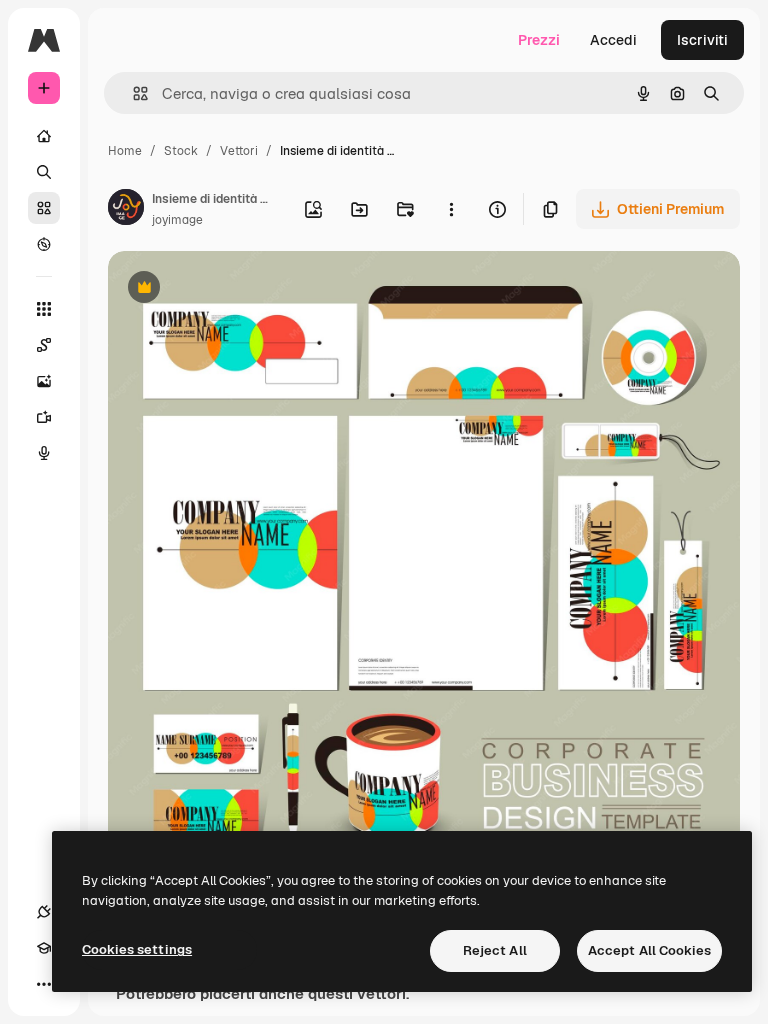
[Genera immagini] (44, 381)
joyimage (177, 220)
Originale (240, 289)
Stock (181, 151)
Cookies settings (137, 949)
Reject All (495, 950)
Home (125, 151)
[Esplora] (44, 244)
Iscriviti (702, 40)
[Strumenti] (44, 309)
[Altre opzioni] (451, 209)
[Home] (44, 136)
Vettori (239, 151)
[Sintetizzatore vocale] (44, 453)
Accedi (613, 40)
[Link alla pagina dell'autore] (126, 210)
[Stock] (44, 208)
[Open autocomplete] (132, 93)
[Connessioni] (44, 912)
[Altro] (44, 984)
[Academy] (44, 948)
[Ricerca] (44, 172)
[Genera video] (44, 417)
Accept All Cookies (649, 950)
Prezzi (539, 40)
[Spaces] (44, 345)
